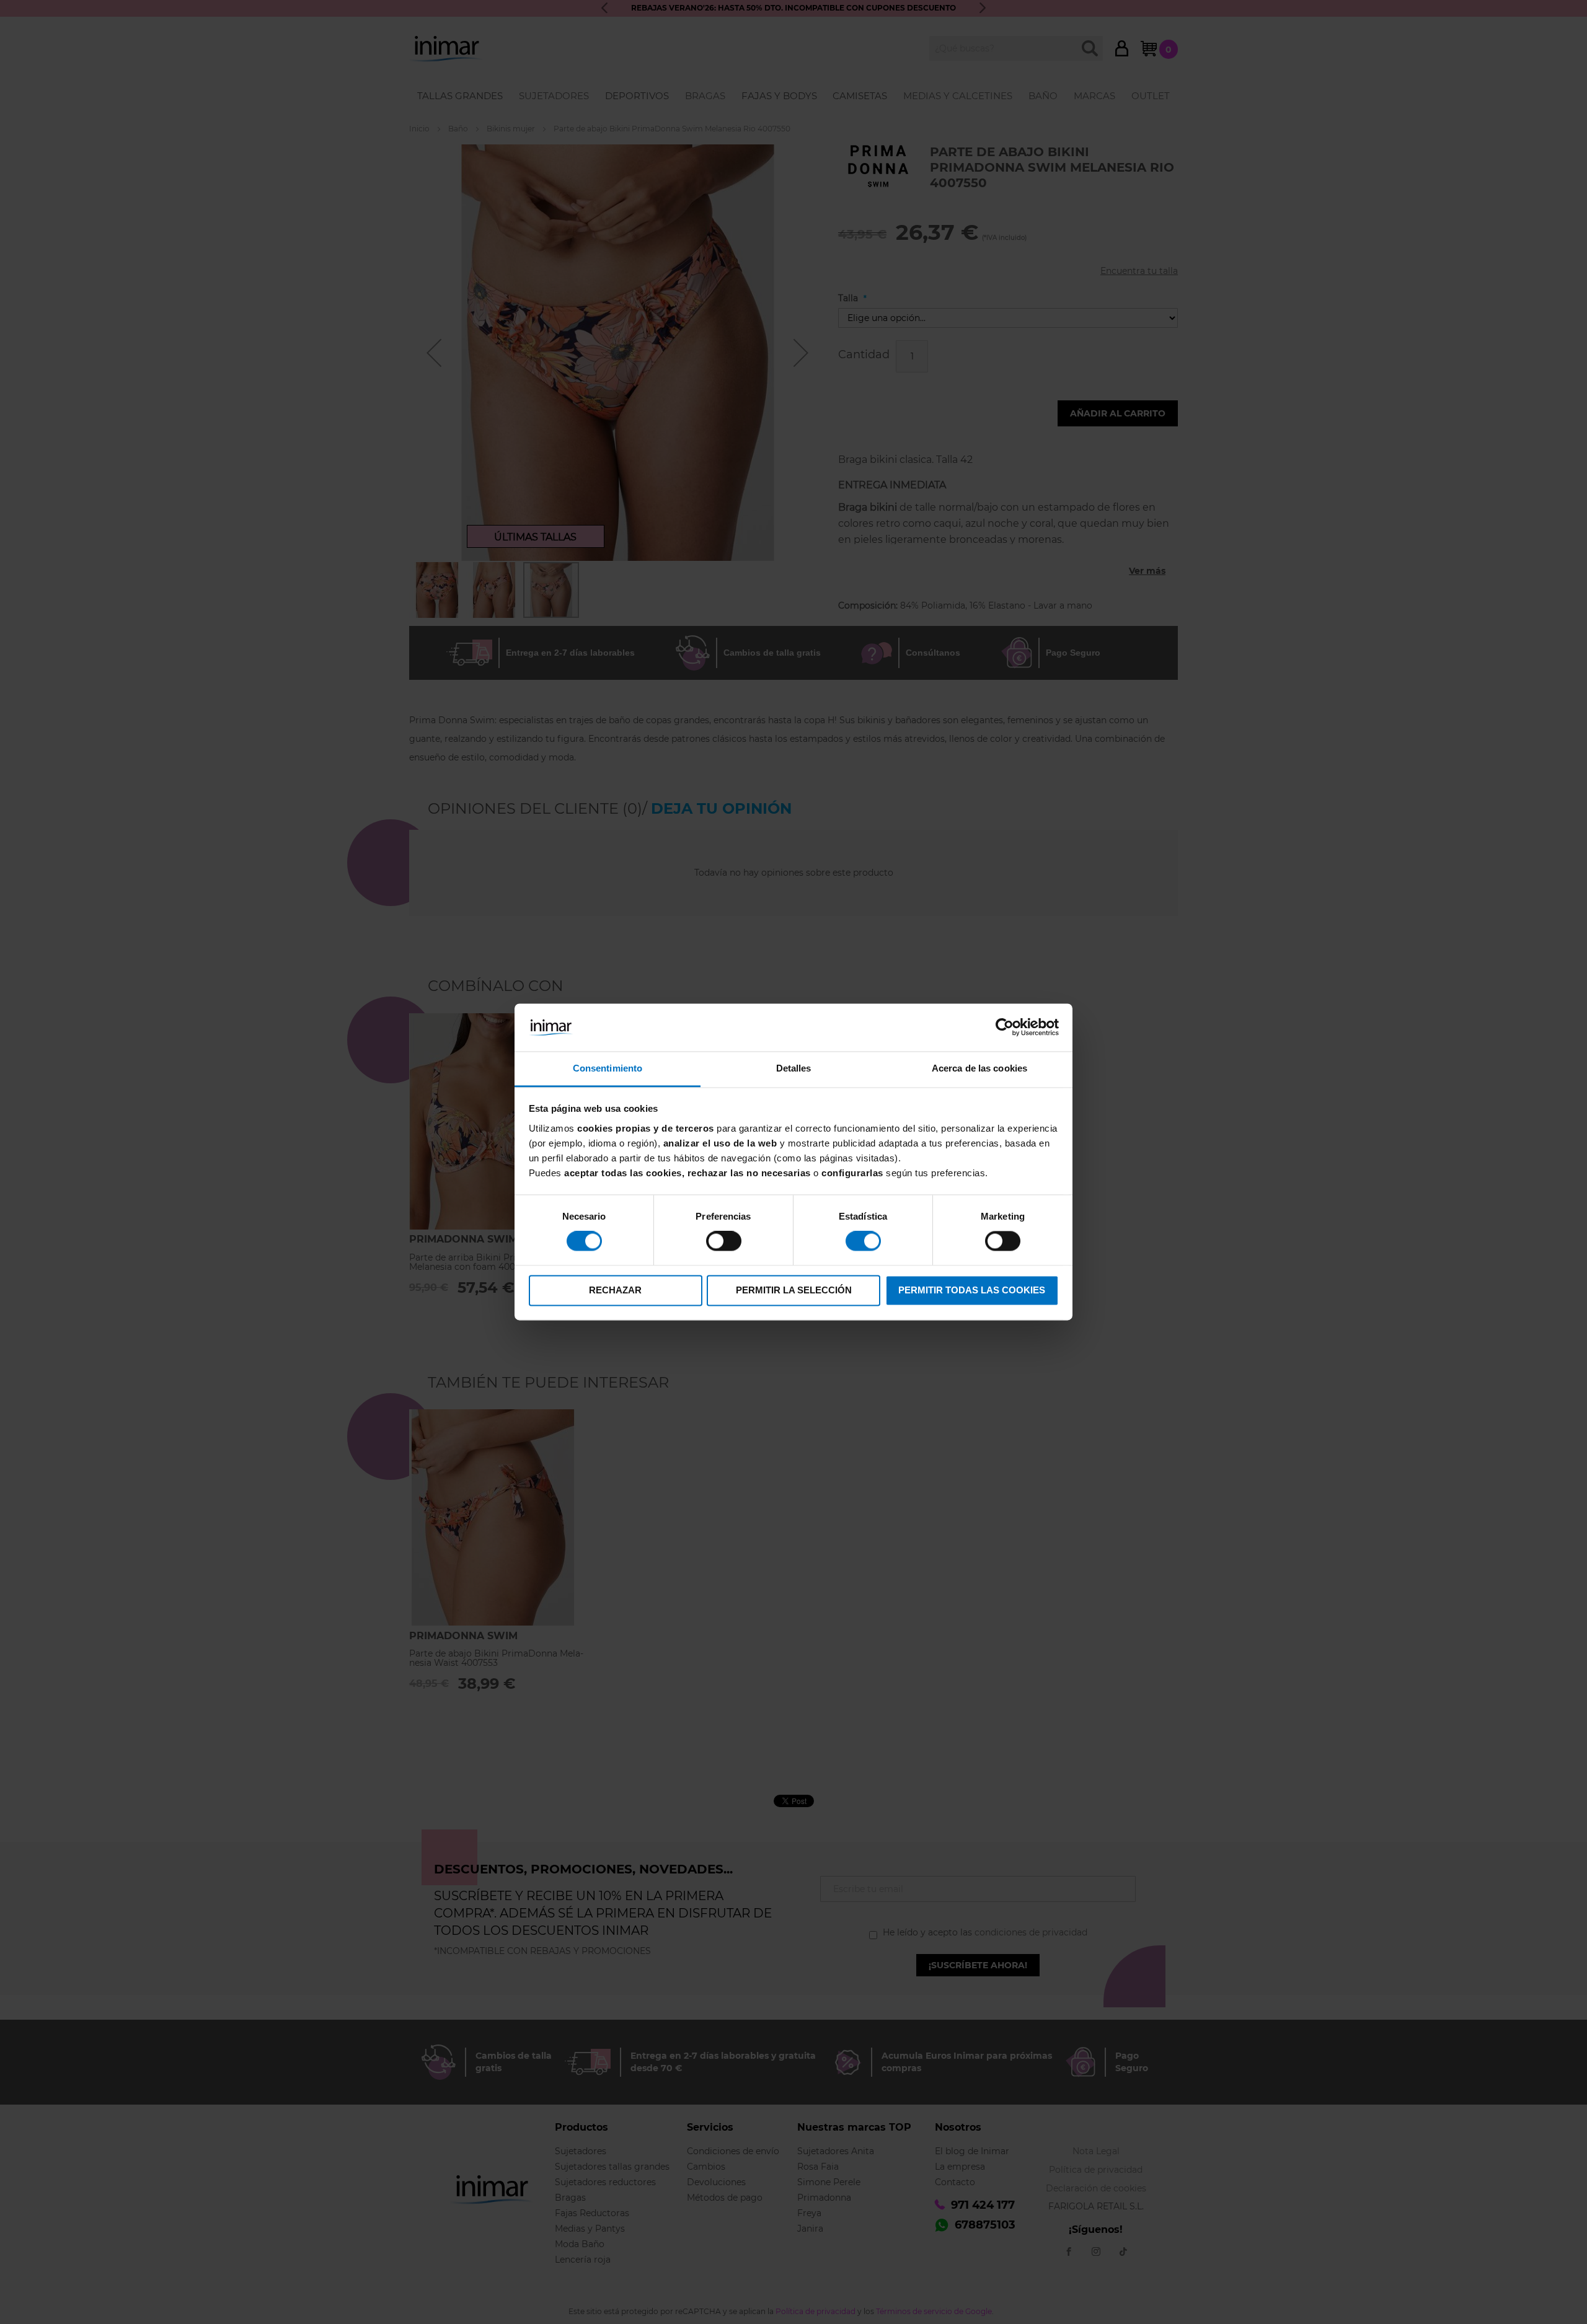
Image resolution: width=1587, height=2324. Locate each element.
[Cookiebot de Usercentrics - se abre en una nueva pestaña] (1005, 1028)
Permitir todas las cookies (972, 1290)
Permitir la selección (794, 1290)
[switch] (724, 1243)
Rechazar (615, 1290)
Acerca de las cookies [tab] (979, 1068)
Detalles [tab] (794, 1068)
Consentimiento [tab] (608, 1068)
